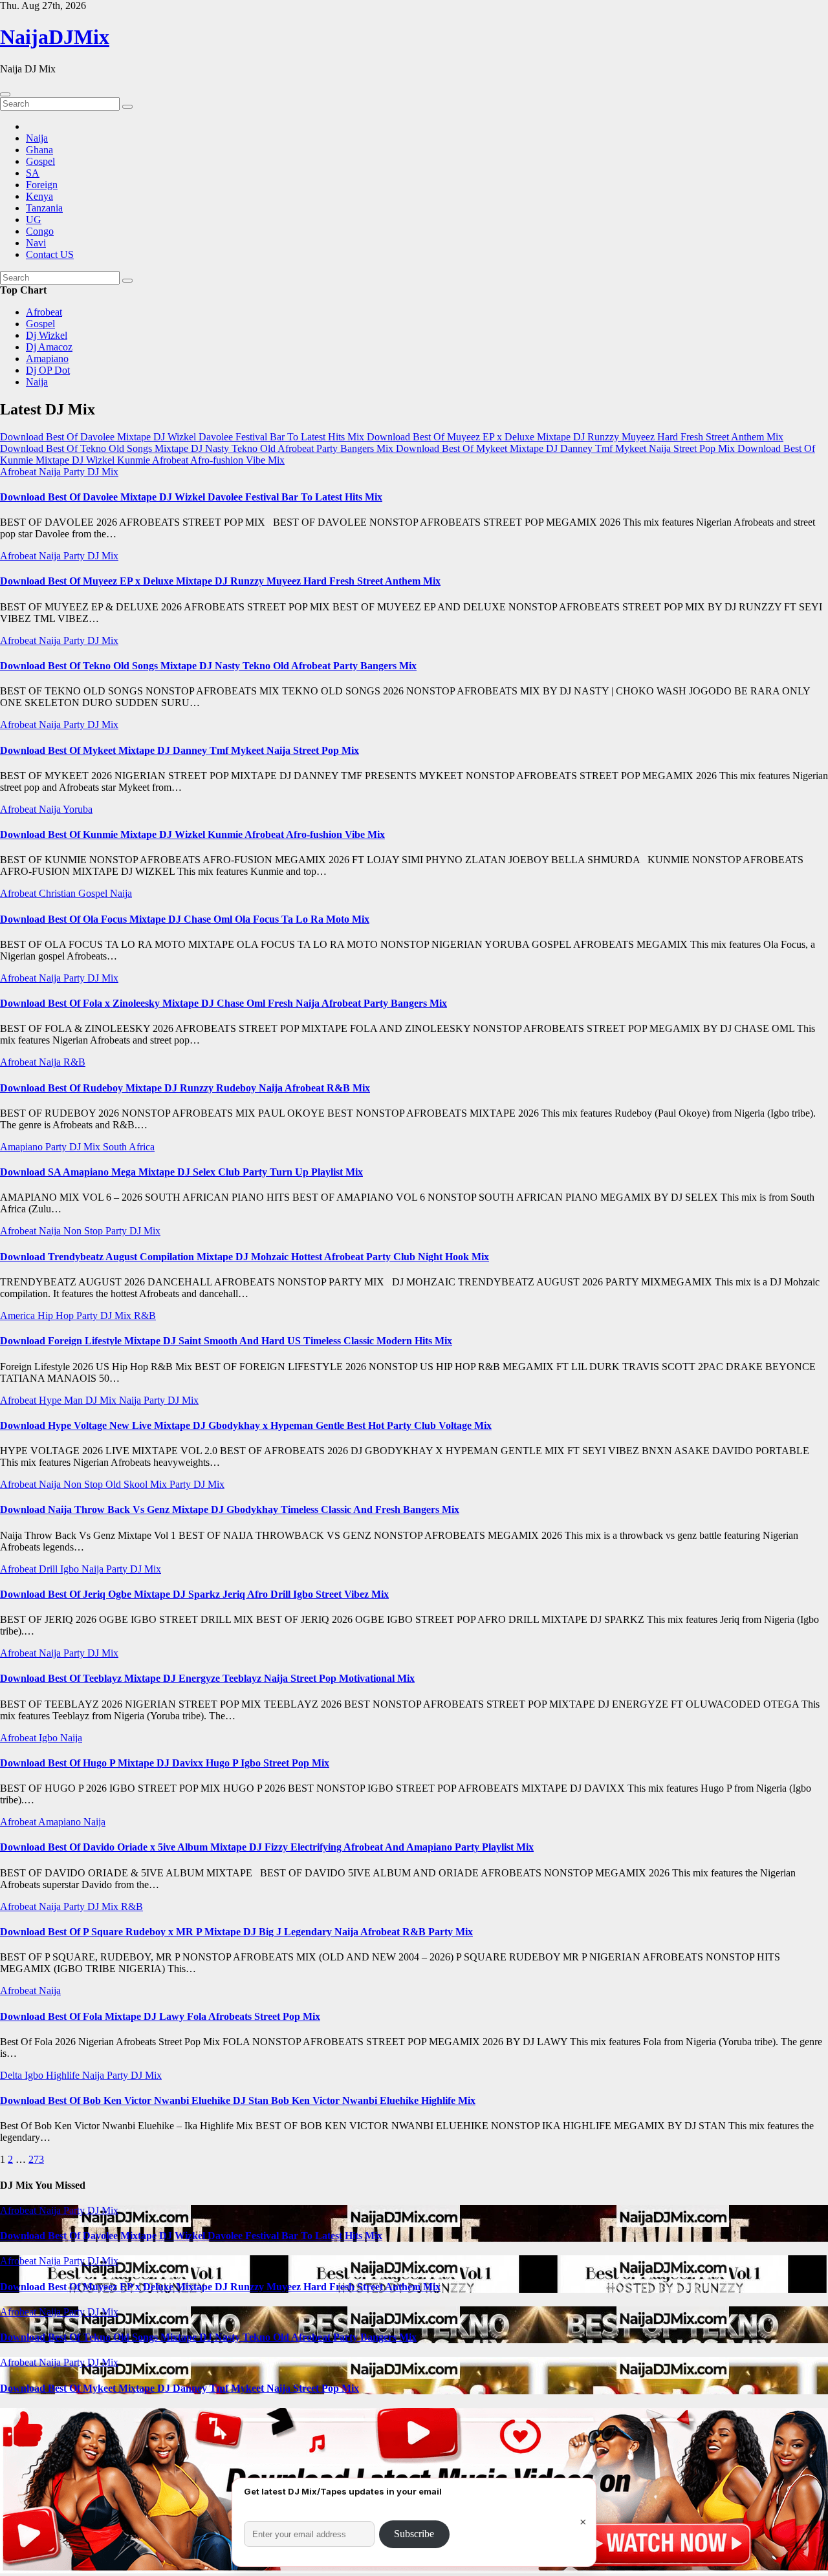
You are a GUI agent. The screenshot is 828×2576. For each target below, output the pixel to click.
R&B (74, 1062)
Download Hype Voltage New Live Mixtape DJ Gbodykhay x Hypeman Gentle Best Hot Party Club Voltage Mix (246, 1425)
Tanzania (44, 208)
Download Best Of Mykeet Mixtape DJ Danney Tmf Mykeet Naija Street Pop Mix (180, 750)
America (19, 1315)
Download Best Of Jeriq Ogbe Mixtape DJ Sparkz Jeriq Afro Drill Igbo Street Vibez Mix (194, 1594)
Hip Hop (57, 1315)
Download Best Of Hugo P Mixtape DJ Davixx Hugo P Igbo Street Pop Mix (165, 1763)
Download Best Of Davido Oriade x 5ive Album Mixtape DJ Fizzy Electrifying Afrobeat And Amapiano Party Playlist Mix (267, 1847)
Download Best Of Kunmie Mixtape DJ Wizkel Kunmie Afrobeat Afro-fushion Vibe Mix (192, 834)
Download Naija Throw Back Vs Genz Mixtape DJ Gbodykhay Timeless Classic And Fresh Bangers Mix (230, 1509)
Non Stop (84, 1231)
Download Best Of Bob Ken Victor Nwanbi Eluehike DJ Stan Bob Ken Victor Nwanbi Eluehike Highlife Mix (238, 2100)
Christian (59, 893)
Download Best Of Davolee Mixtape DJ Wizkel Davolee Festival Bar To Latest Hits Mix (191, 497)
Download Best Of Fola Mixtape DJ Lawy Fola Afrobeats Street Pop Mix (160, 2016)
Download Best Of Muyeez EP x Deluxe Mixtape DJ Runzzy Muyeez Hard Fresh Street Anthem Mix (220, 581)
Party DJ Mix (91, 472)
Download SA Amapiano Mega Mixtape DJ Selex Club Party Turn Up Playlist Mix (181, 1172)
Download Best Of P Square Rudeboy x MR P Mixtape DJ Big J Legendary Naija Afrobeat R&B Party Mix (236, 1932)
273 (36, 2159)
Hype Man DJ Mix (79, 1400)
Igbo (71, 1569)
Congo (40, 231)
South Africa (129, 1147)
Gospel (40, 161)
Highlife (64, 2075)
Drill (49, 1569)
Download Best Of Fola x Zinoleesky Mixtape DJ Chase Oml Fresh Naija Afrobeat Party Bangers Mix (223, 1003)
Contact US (50, 254)
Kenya (39, 196)
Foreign (42, 185)
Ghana (39, 150)
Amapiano (47, 359)
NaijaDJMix (55, 37)
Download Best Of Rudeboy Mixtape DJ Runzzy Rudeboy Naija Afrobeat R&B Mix (185, 1088)
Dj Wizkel (47, 335)
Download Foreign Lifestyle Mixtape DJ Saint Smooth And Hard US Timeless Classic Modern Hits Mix (226, 1341)
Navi (36, 243)
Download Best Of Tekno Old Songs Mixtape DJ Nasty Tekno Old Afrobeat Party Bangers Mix (208, 666)
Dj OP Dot (48, 370)
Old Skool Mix (137, 1484)
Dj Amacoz (49, 347)
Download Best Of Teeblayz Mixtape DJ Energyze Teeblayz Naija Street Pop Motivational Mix (207, 1678)
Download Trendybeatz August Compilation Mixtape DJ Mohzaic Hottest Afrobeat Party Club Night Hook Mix (245, 1257)
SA (33, 173)
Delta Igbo (23, 2075)
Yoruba (78, 809)
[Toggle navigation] (5, 94)
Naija (37, 138)
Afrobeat (44, 312)
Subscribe (414, 2534)
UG (34, 220)
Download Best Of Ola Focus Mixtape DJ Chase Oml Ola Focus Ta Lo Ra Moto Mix (185, 919)
